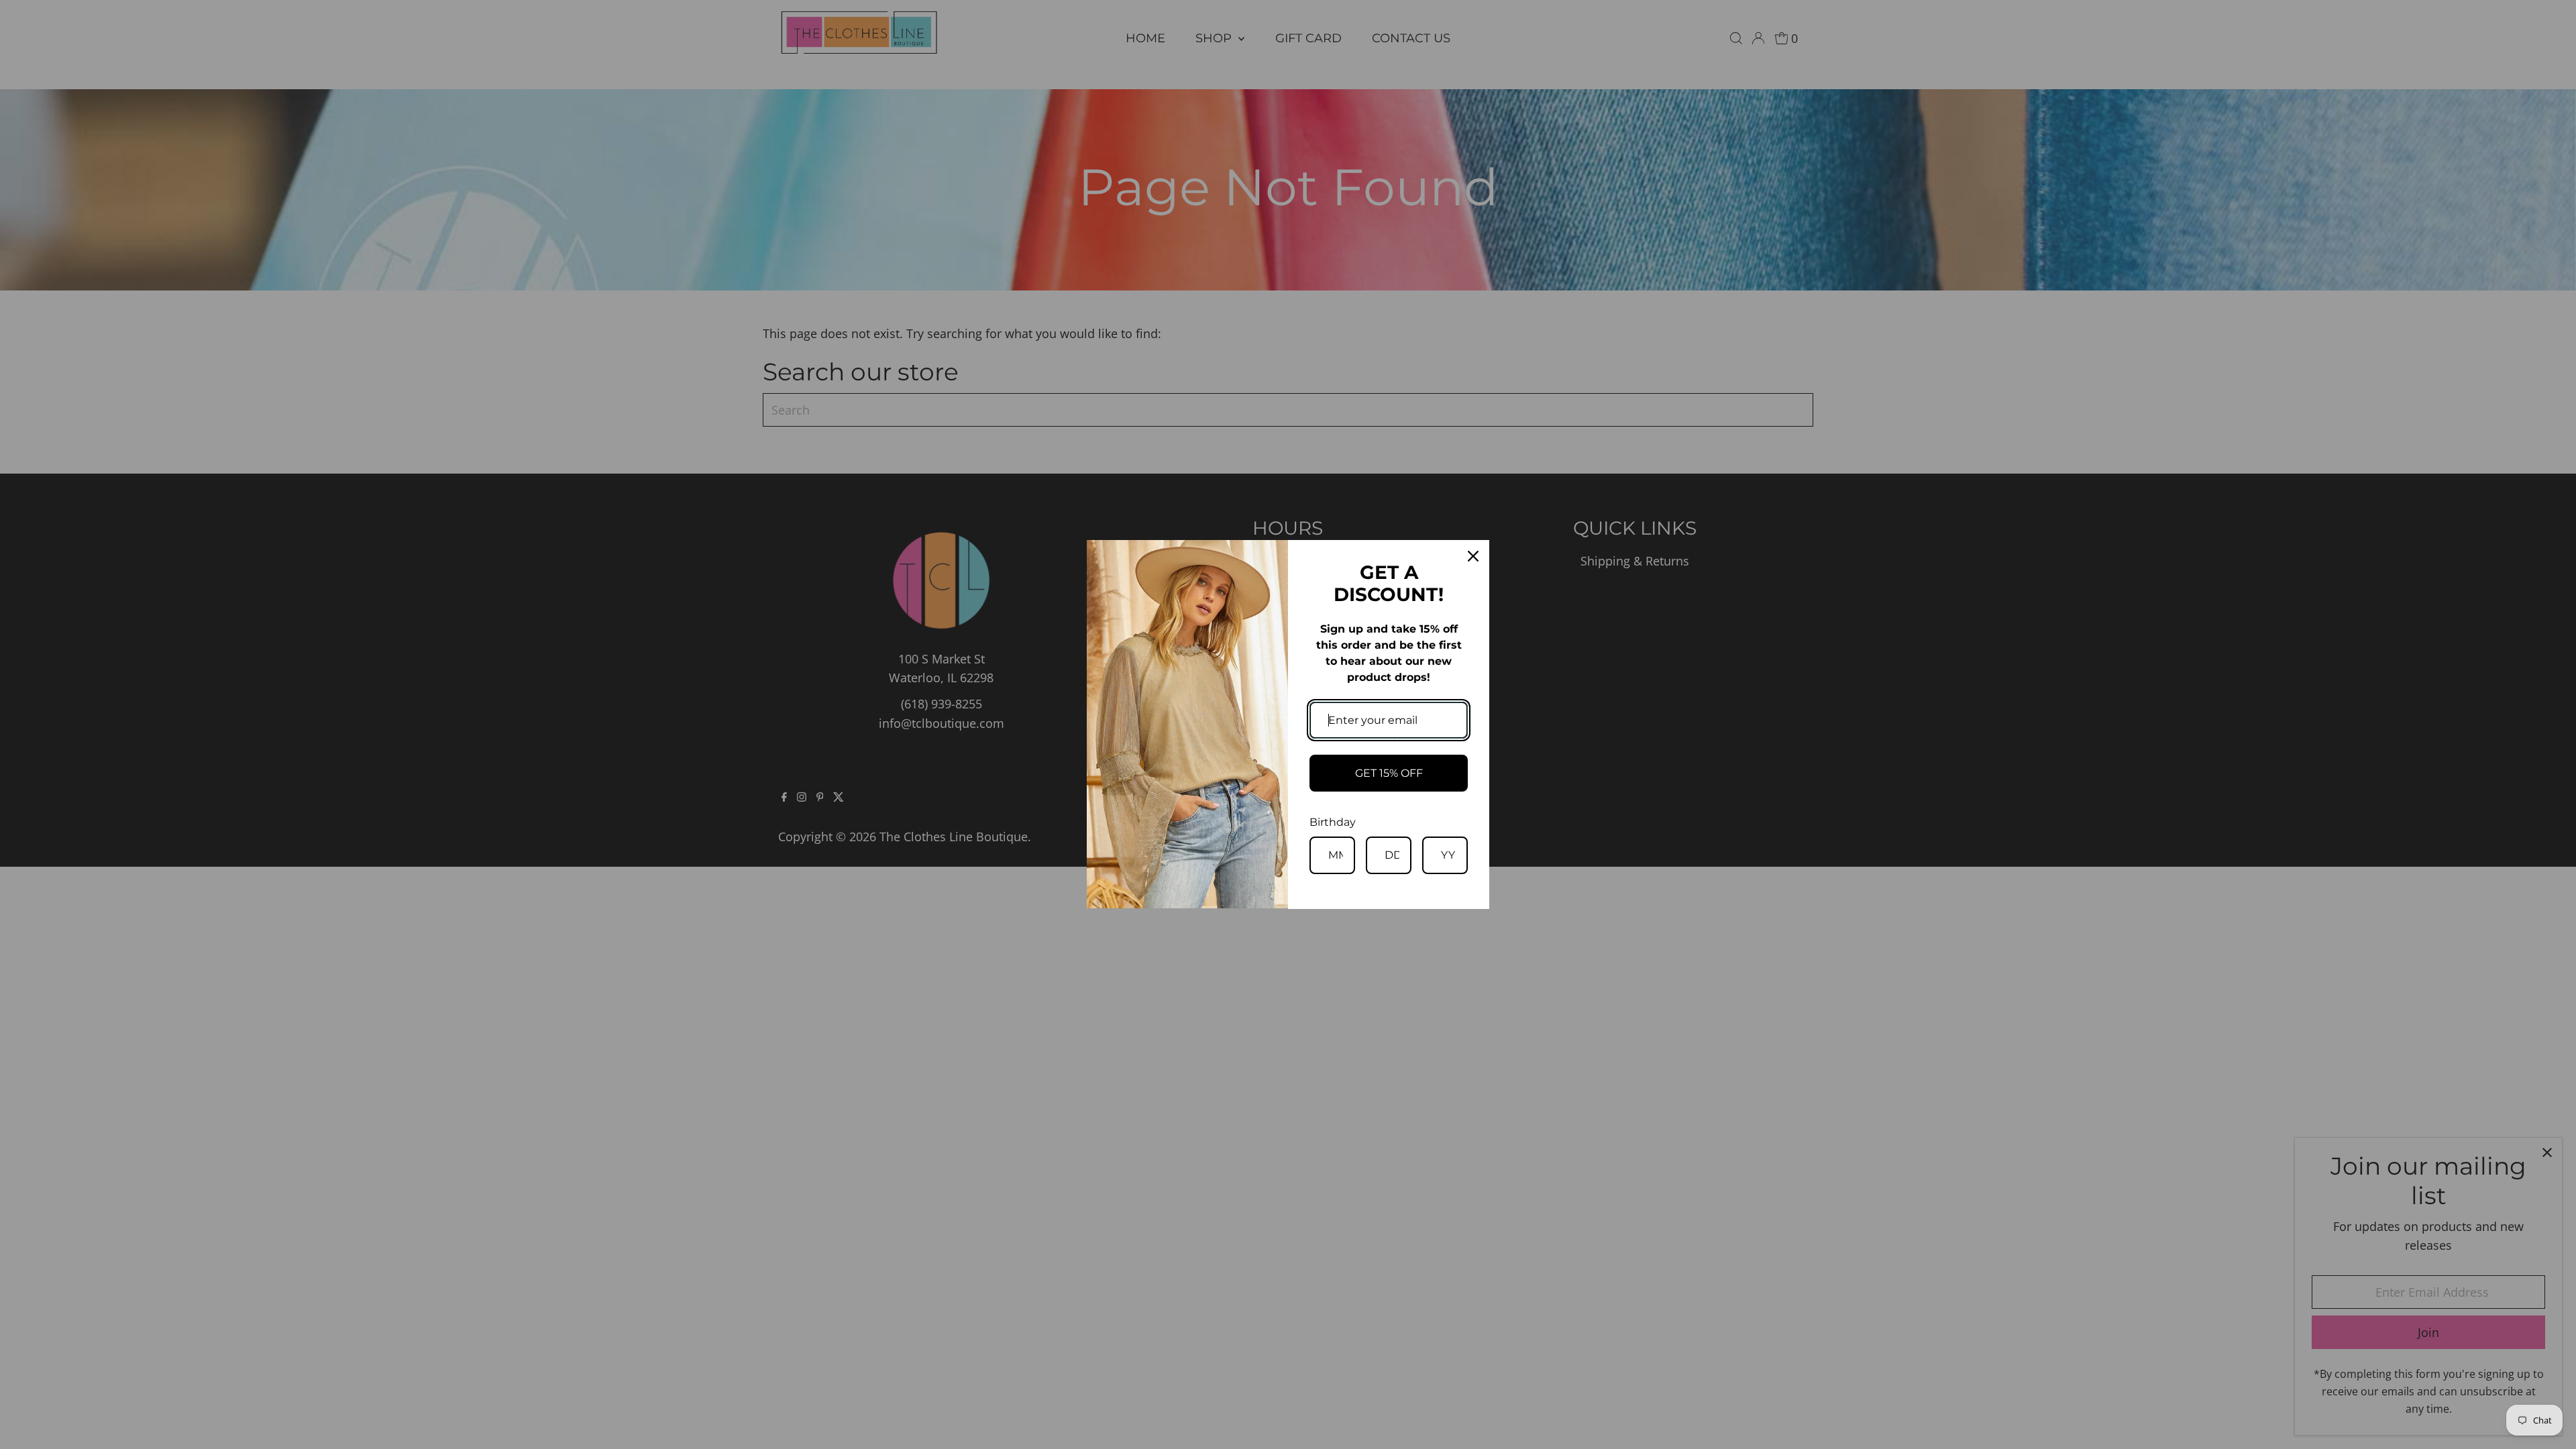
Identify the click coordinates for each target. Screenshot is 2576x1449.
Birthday (1333, 822)
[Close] (1473, 556)
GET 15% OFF (1389, 773)
